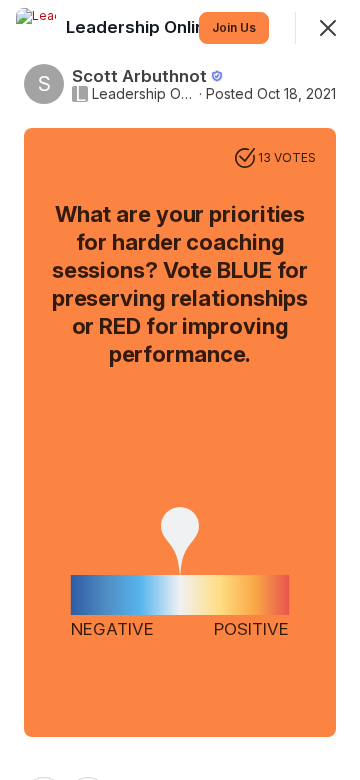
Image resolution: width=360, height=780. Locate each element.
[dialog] (180, 390)
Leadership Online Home (143, 94)
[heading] (170, 27)
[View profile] (36, 28)
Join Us (234, 27)
